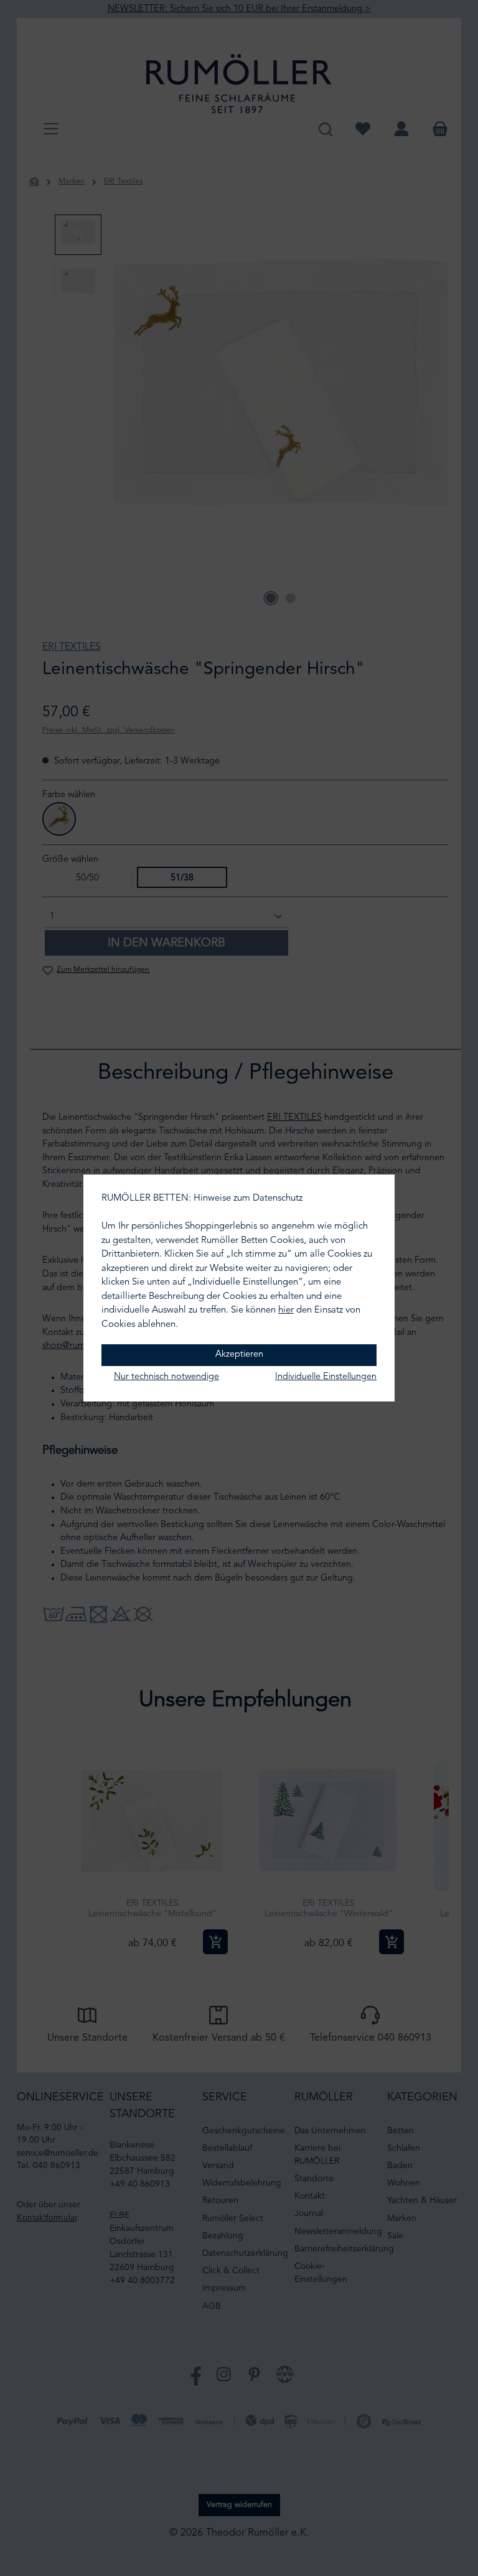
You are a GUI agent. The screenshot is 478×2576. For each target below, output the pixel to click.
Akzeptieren (239, 1355)
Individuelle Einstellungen (326, 1377)
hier (286, 1310)
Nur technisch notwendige (166, 1377)
